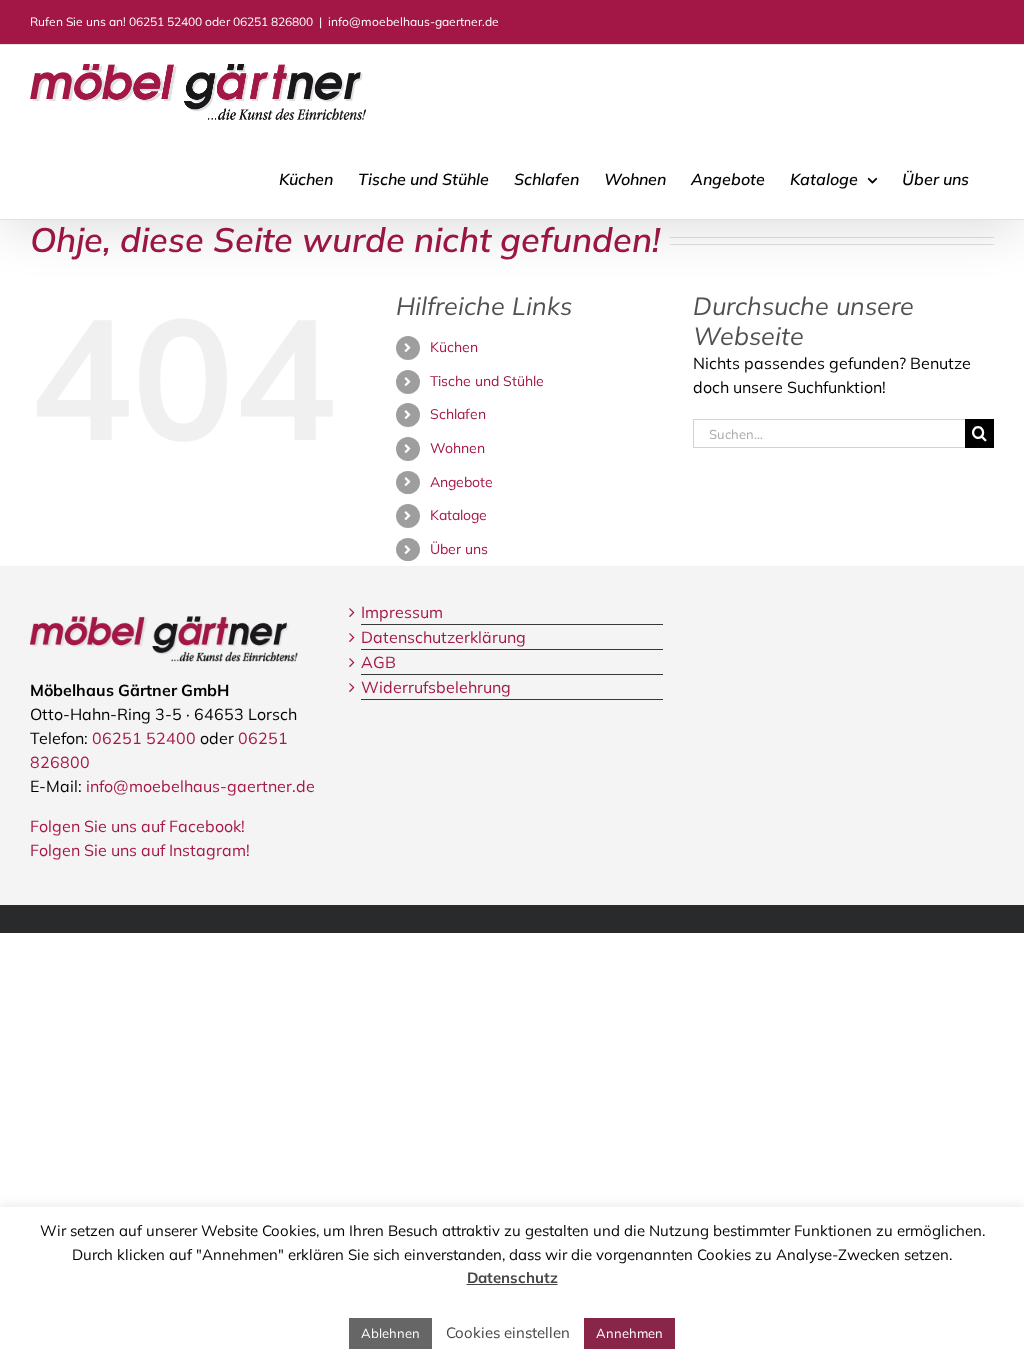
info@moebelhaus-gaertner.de (413, 21)
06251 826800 (273, 21)
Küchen (454, 347)
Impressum (402, 612)
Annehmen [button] (629, 1333)
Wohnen (457, 448)
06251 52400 (165, 21)
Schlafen (458, 414)
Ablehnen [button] (390, 1333)
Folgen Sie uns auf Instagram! (140, 850)
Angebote (461, 482)
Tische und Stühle (487, 381)
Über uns (459, 549)
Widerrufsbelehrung (436, 687)
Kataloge (458, 515)
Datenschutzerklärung (443, 637)
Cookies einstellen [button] (508, 1332)
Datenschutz (512, 1277)
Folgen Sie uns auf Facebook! (137, 826)
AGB (378, 662)
